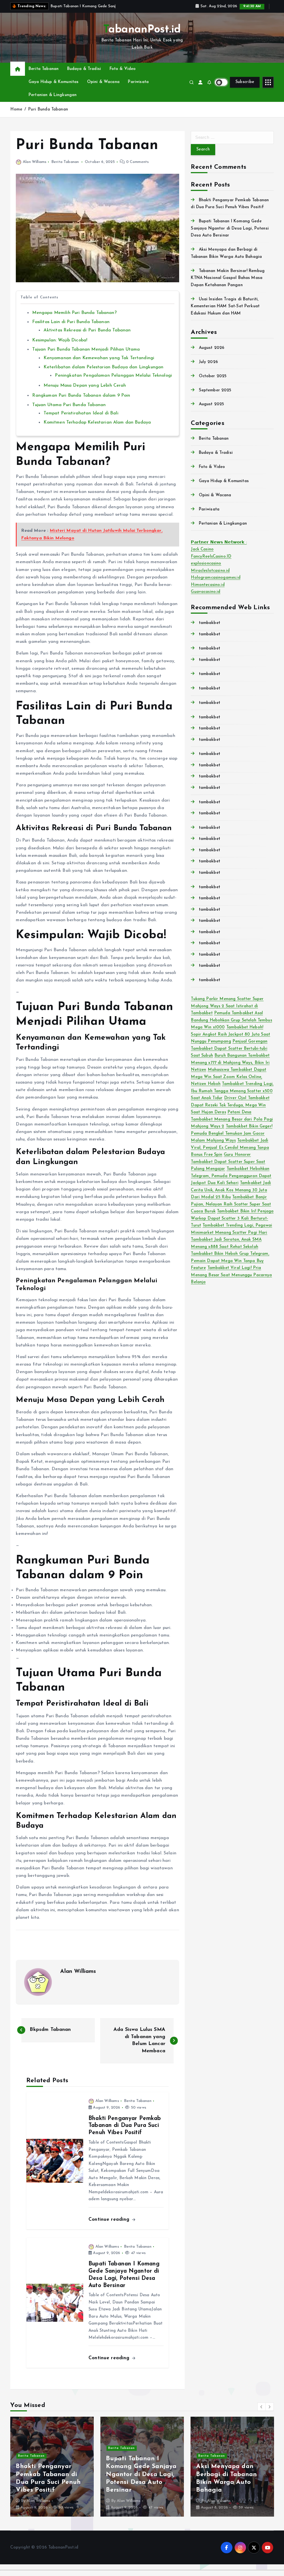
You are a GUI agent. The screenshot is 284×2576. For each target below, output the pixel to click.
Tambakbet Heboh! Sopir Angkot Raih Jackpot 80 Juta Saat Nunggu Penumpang (230, 1041)
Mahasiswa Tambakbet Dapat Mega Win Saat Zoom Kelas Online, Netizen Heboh (229, 1083)
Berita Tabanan (44, 75)
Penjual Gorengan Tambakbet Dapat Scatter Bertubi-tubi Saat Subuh (229, 1055)
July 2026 (208, 368)
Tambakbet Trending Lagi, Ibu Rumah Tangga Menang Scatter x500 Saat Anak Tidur (232, 1097)
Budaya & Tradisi (84, 75)
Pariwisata (138, 88)
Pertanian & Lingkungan (53, 101)
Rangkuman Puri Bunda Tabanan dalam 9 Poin (81, 402)
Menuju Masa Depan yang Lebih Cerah (85, 392)
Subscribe (245, 88)
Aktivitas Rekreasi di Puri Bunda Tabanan (87, 337)
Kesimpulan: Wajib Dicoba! (60, 347)
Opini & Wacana (103, 88)
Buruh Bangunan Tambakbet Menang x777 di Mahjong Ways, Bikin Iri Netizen (230, 1069)
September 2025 (215, 397)
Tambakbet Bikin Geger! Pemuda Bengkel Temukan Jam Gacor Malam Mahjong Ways (232, 1140)
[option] (52, 2473)
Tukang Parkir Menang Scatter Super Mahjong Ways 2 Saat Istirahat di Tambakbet (227, 1013)
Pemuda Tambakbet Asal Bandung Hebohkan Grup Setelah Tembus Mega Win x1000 (231, 1027)
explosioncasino (206, 570)
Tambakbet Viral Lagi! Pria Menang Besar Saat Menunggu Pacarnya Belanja (231, 1281)
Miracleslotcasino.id (210, 577)
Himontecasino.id (208, 591)
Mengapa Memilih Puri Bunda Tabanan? (74, 319)
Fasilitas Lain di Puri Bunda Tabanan (71, 328)
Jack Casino (202, 556)
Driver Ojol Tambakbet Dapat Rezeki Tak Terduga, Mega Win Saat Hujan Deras (230, 1112)
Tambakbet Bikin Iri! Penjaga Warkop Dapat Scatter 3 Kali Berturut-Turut (232, 1225)
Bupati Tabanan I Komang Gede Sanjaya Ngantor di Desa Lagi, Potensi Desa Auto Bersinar (230, 235)
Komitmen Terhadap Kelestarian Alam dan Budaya (97, 429)
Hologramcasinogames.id (215, 584)
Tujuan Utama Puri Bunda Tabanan (69, 411)
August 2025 (211, 411)
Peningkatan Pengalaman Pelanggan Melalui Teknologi (113, 382)
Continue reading (110, 2226)
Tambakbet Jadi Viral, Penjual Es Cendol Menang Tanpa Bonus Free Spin (230, 1154)
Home (16, 116)
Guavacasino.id (206, 599)
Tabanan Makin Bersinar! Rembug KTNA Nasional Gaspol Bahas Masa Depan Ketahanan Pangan (228, 284)
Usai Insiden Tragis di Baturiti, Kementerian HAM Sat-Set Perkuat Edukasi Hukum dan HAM (225, 313)
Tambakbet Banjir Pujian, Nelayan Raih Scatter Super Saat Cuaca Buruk (231, 1211)
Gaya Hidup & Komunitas (54, 88)
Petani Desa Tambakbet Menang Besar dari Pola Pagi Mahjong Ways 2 (232, 1126)
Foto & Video (123, 75)
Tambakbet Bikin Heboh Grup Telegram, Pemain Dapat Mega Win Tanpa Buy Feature (230, 1267)
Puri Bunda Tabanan (48, 116)
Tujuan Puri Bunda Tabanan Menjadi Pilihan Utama (86, 356)
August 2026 (212, 354)
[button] (262, 2413)
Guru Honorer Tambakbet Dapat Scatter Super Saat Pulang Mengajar (228, 1168)
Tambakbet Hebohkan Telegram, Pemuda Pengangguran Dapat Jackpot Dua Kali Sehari (231, 1182)
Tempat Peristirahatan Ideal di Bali (81, 420)
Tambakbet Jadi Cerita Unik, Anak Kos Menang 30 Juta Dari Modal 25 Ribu (231, 1197)
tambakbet (210, 629)
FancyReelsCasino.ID (211, 563)
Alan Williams (35, 168)
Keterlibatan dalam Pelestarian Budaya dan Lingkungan (103, 374)
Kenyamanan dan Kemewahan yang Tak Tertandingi (99, 364)
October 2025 (213, 383)
